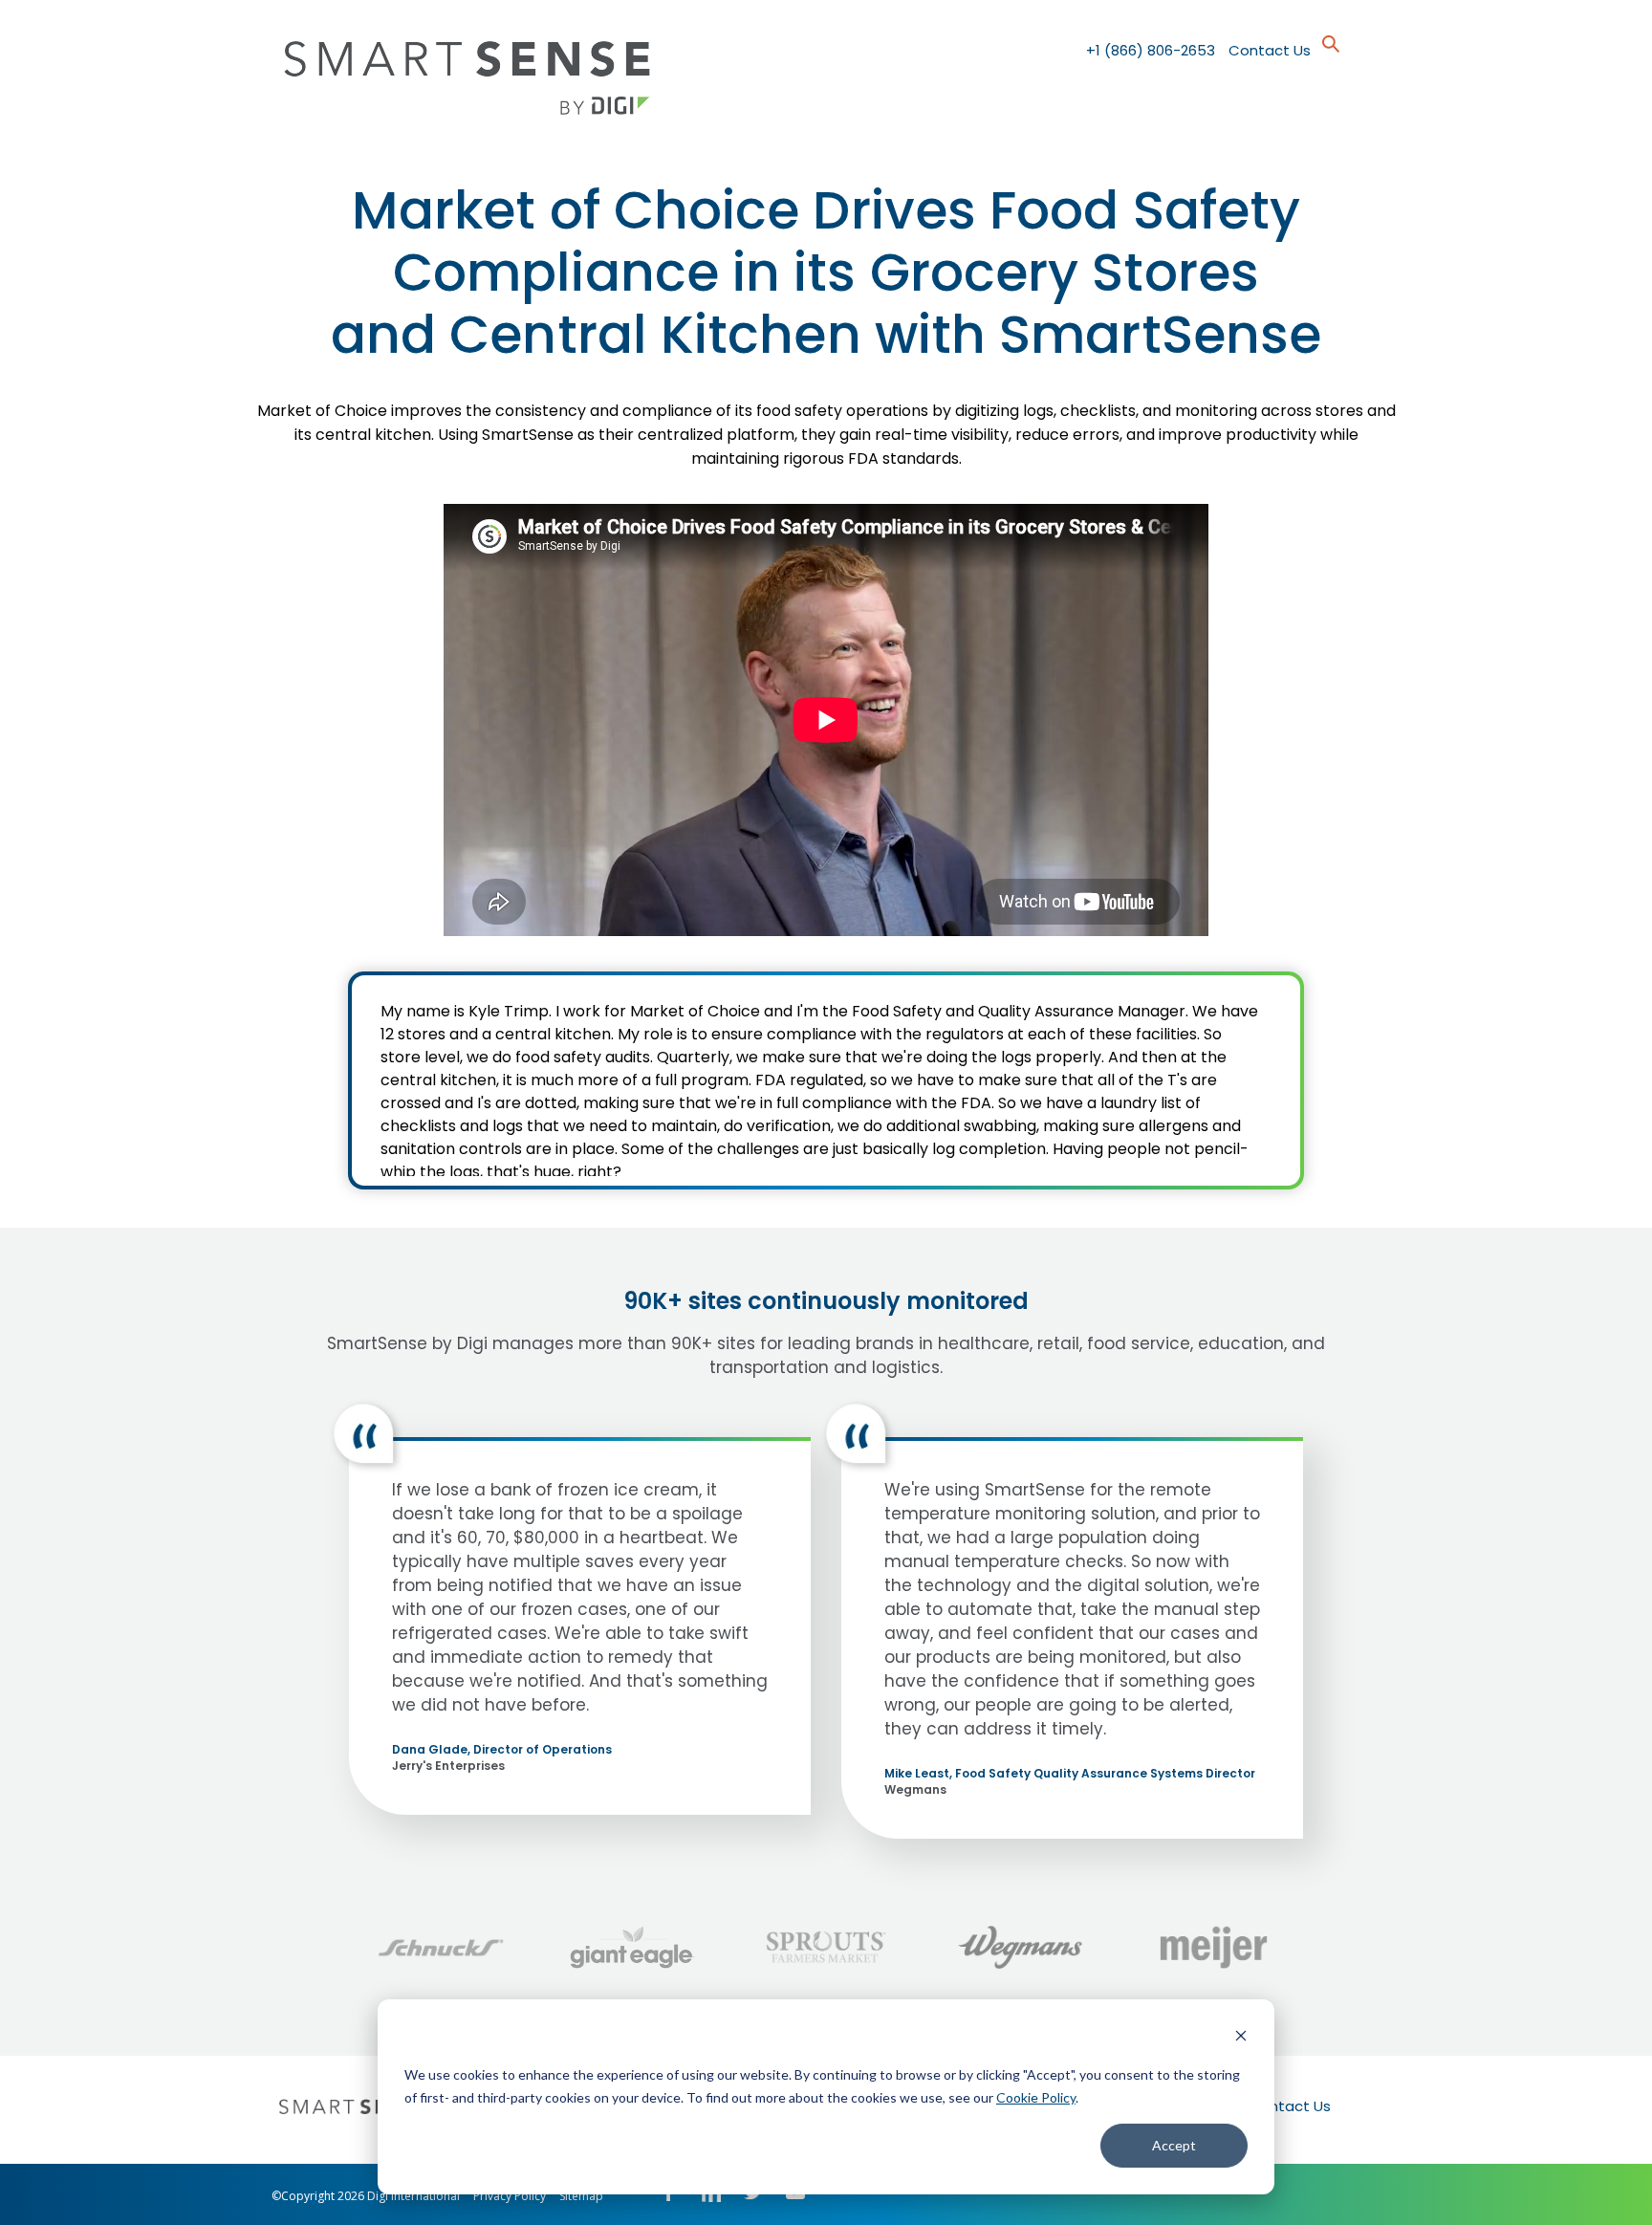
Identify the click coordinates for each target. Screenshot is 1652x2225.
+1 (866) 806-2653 (1151, 50)
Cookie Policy (1036, 2097)
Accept (1174, 2145)
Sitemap (581, 2196)
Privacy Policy (510, 2196)
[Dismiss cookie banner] (1241, 2038)
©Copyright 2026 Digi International (366, 2196)
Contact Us (1270, 50)
